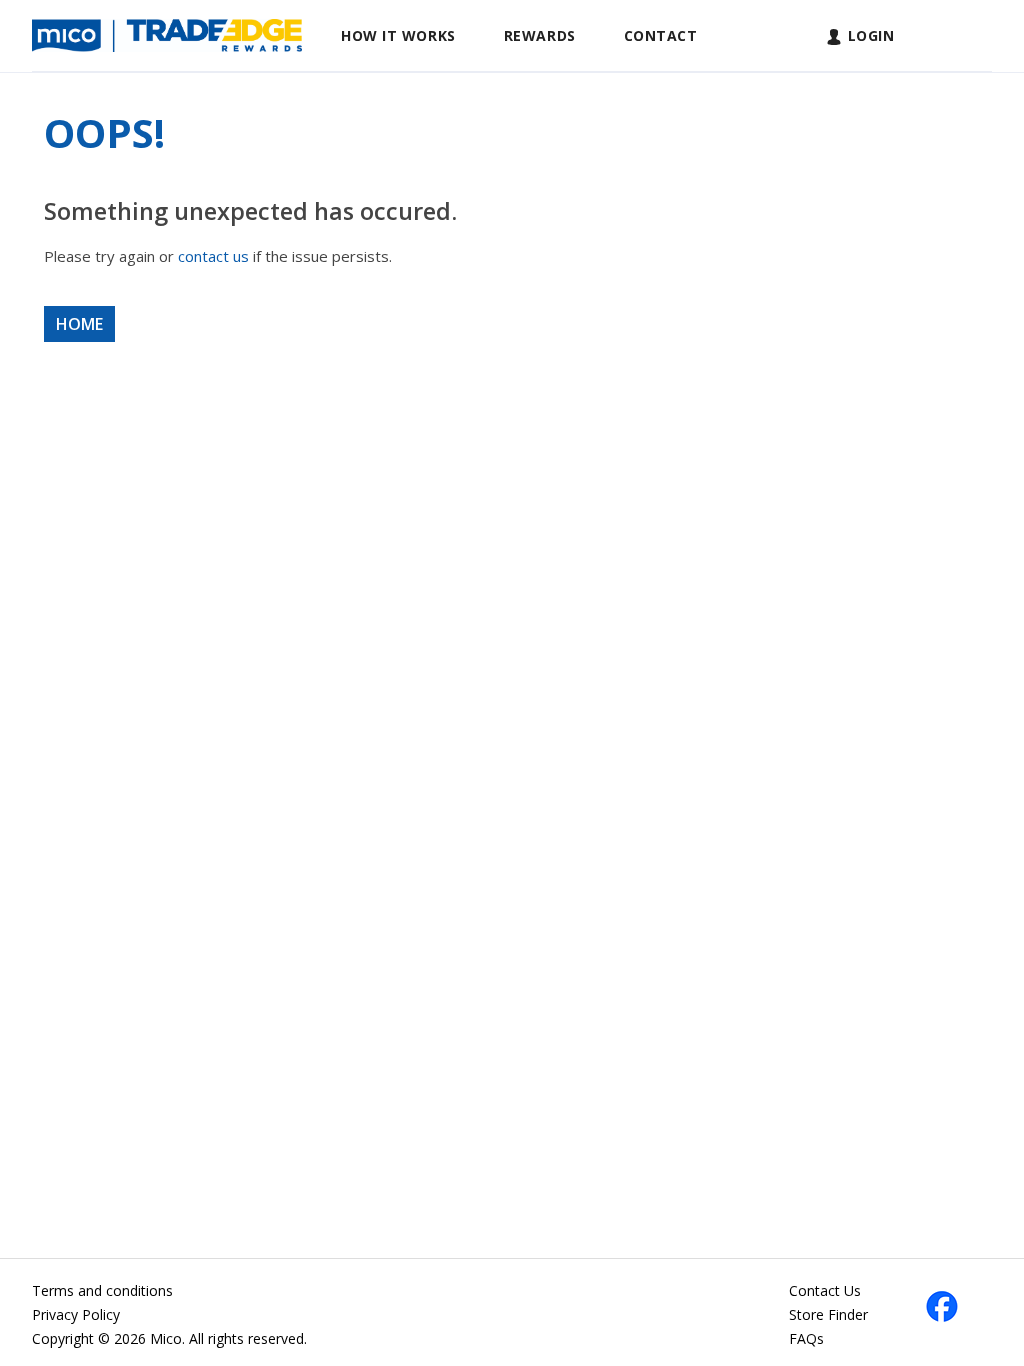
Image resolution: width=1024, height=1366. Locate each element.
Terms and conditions (102, 1290)
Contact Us (825, 1290)
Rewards (540, 35)
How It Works (398, 35)
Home (79, 324)
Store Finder (828, 1314)
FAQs (806, 1338)
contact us (213, 256)
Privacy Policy (76, 1314)
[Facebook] (942, 1304)
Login (871, 35)
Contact (661, 35)
